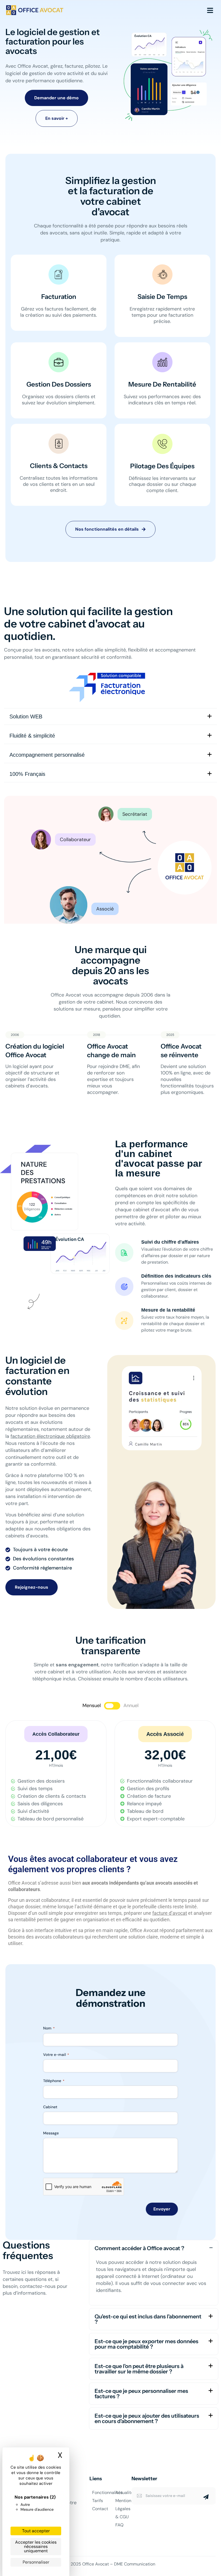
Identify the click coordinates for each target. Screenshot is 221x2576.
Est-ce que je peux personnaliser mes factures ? (141, 2394)
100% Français (27, 774)
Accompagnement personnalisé (47, 755)
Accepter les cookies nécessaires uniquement (36, 2546)
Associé (105, 909)
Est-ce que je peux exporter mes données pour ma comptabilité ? (146, 2344)
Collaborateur (75, 840)
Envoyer (162, 2209)
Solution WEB (26, 716)
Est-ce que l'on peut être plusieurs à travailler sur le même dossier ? (139, 2369)
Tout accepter (36, 2531)
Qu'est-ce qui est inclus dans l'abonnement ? (148, 2319)
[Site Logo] (35, 10)
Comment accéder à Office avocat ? (139, 2248)
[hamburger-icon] (210, 10)
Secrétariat (135, 814)
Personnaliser (36, 2562)
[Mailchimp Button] (206, 2497)
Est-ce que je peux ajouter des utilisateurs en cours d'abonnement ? (147, 2418)
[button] (56, 1734)
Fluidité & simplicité (32, 736)
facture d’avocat (170, 1913)
